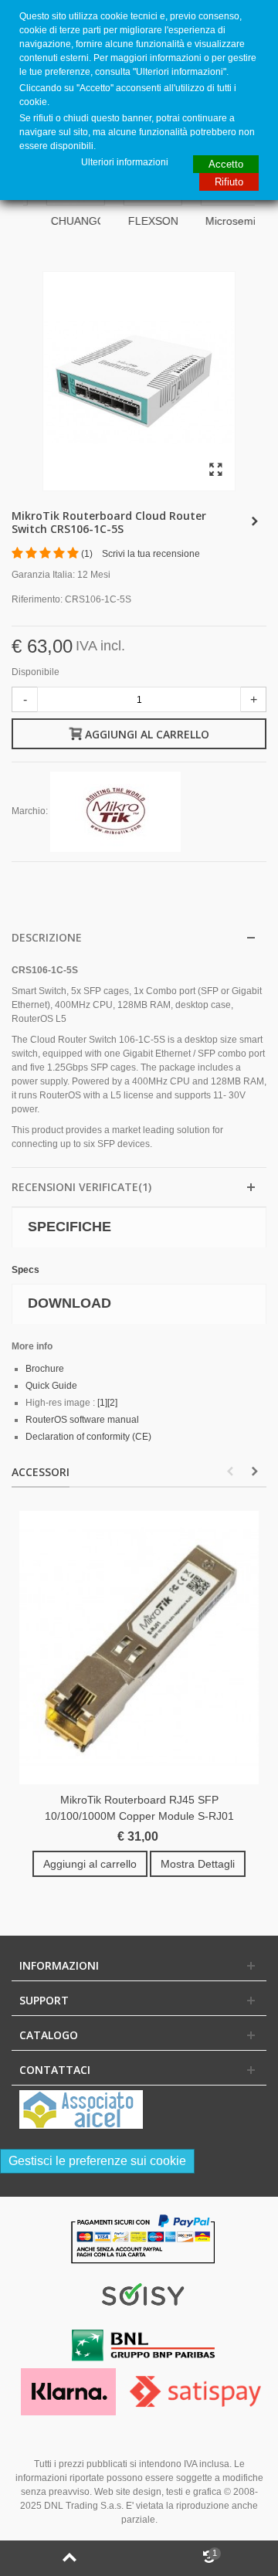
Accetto (226, 164)
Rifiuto (229, 182)
